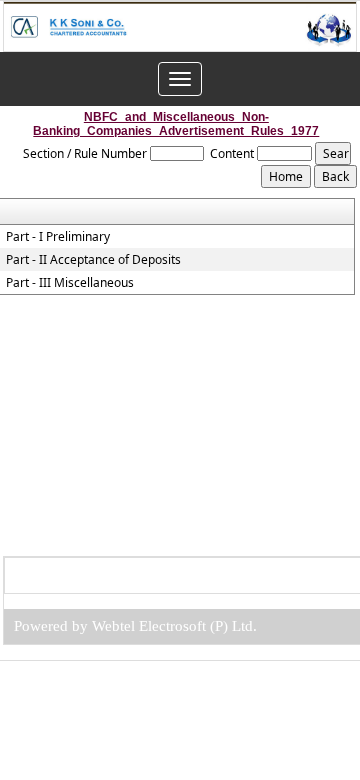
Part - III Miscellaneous (70, 283)
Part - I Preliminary (58, 237)
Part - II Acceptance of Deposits (93, 260)
